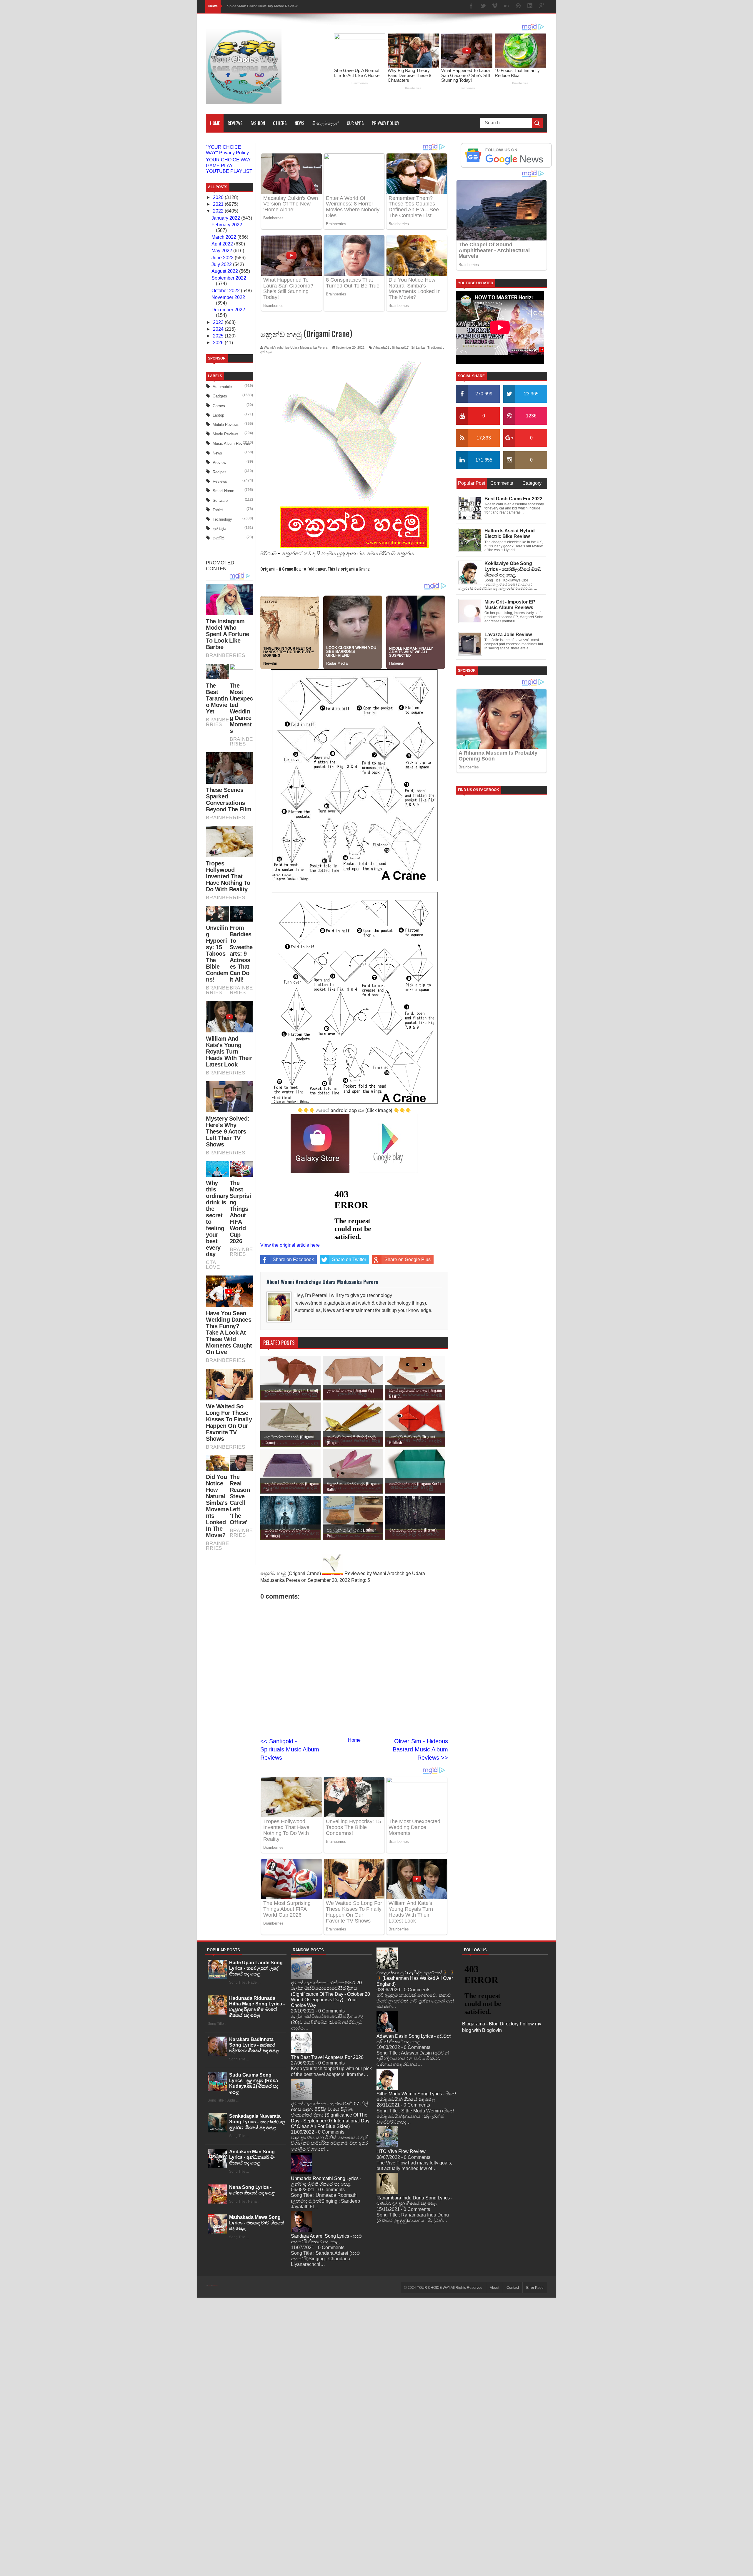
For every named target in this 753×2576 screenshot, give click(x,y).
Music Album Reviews (231, 443)
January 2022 (226, 218)
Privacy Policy (385, 123)
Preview (219, 463)
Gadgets (220, 396)
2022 (219, 211)
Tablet (218, 510)
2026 (219, 343)
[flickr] (507, 6)
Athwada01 (381, 347)
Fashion (258, 123)
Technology (222, 519)
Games (219, 406)
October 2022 (226, 291)
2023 (219, 322)
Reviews (235, 123)
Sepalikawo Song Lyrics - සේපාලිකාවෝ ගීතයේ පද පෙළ (271, 6)
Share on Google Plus (408, 1259)
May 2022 (222, 251)
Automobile (222, 387)
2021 (219, 204)
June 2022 (223, 258)
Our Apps (355, 123)
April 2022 (223, 244)
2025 (219, 336)
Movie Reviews (226, 434)
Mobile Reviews (226, 425)
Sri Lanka (418, 347)
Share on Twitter (349, 1259)
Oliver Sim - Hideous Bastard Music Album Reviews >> (420, 1749)
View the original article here (290, 1245)
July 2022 (222, 264)
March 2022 (224, 237)
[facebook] (471, 6)
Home (215, 123)
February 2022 (227, 225)
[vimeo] (495, 6)
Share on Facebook (293, 1259)
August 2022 (225, 271)
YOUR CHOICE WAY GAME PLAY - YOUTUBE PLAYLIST (229, 165)
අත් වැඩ (219, 529)
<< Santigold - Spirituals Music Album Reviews (290, 1749)
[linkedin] (530, 6)
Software (220, 500)
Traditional (435, 347)
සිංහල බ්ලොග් (326, 123)
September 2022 (229, 278)
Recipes (220, 472)
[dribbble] (518, 6)
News (300, 123)
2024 (219, 329)
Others (280, 123)
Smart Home (223, 491)
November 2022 (228, 297)
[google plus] (542, 6)
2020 (219, 197)
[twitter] (483, 6)
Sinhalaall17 (400, 347)
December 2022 (228, 310)
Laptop (218, 415)
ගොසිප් (219, 538)
